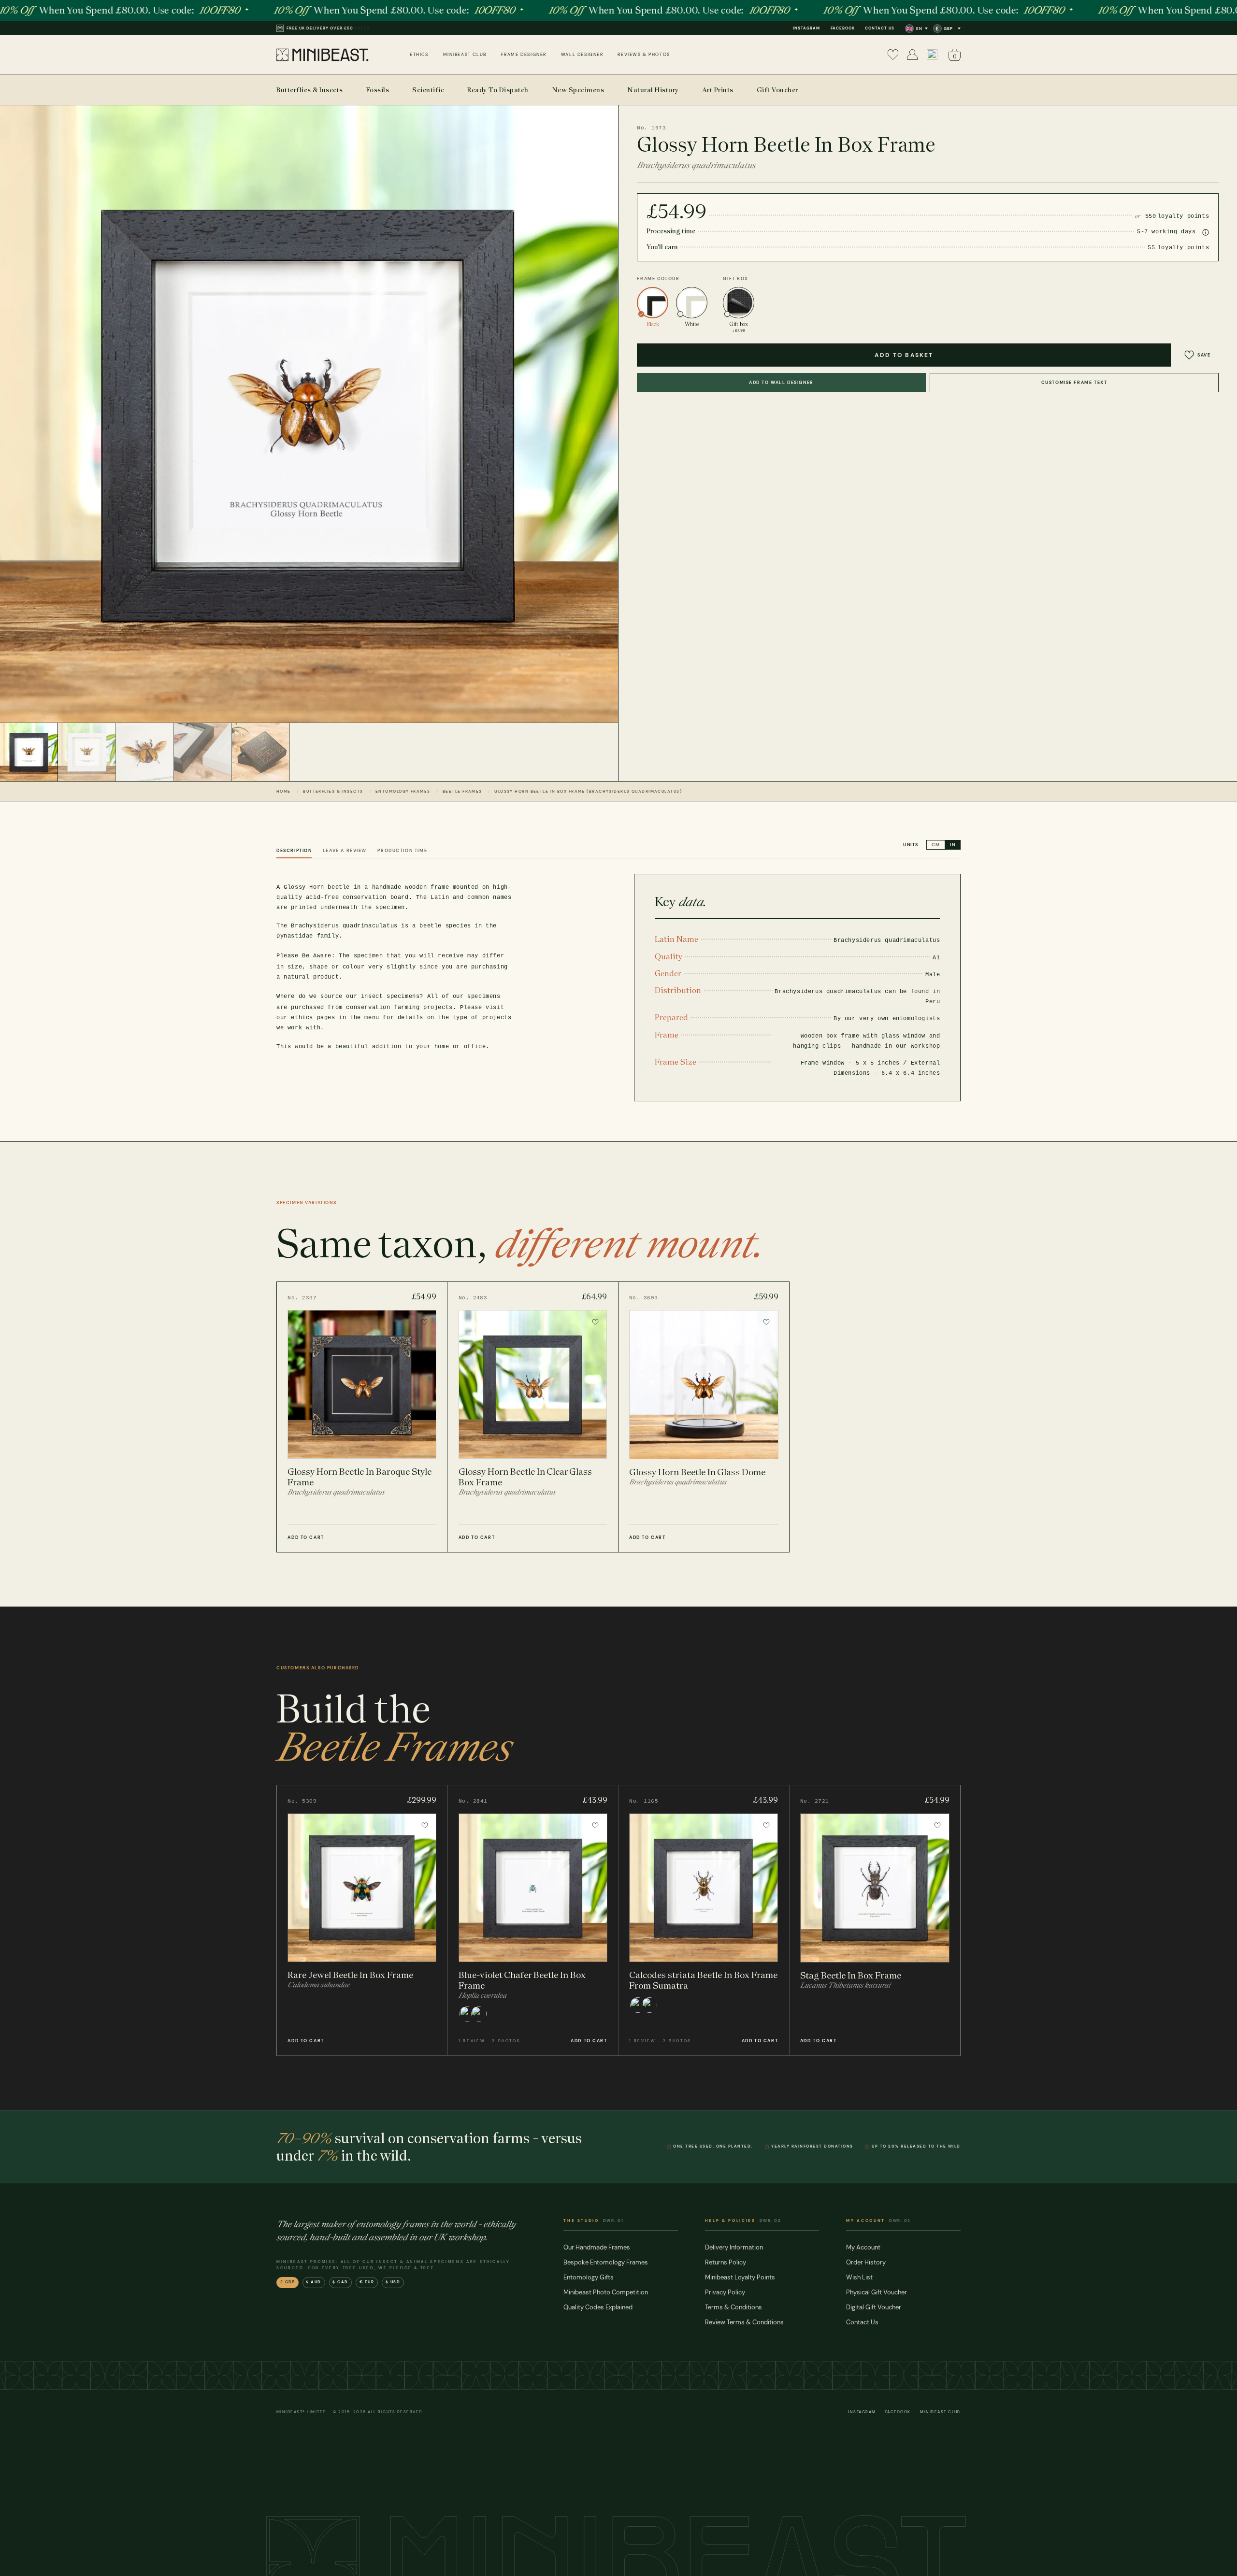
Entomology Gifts (589, 2277)
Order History (866, 2262)
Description (294, 851)
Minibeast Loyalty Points (740, 2277)
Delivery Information (734, 2247)
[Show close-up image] (203, 752)
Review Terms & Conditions (744, 2322)
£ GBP (288, 2282)
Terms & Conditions (734, 2307)
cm (936, 845)
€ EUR (367, 2282)
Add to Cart (306, 1537)
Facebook (843, 28)
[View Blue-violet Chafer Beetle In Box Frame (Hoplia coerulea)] (533, 1920)
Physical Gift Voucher (877, 2292)
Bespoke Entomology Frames (606, 2262)
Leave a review (345, 851)
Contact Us (880, 28)
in (953, 845)
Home (284, 791)
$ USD (393, 2282)
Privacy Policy (725, 2292)
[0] (893, 55)
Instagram (806, 28)
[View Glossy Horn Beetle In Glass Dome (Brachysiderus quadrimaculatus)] (704, 1417)
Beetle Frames (462, 791)
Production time (402, 851)
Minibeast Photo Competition (606, 2292)
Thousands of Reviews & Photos (328, 28)
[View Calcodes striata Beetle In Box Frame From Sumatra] (704, 1920)
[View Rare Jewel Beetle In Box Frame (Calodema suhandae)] (362, 1920)
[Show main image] (29, 752)
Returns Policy (726, 2262)
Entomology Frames (403, 791)
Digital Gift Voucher (874, 2307)
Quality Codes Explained (598, 2307)
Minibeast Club (940, 2412)
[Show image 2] (87, 752)
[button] (932, 55)
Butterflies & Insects (333, 791)
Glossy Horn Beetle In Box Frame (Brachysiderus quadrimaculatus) (588, 791)
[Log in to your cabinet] (912, 55)
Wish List (859, 2277)
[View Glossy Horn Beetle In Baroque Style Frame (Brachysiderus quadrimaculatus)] (362, 1417)
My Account (863, 2247)
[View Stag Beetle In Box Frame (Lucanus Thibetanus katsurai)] (875, 1920)
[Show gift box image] (261, 752)
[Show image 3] (145, 752)
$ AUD (314, 2282)
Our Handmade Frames (597, 2247)
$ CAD (340, 2282)
